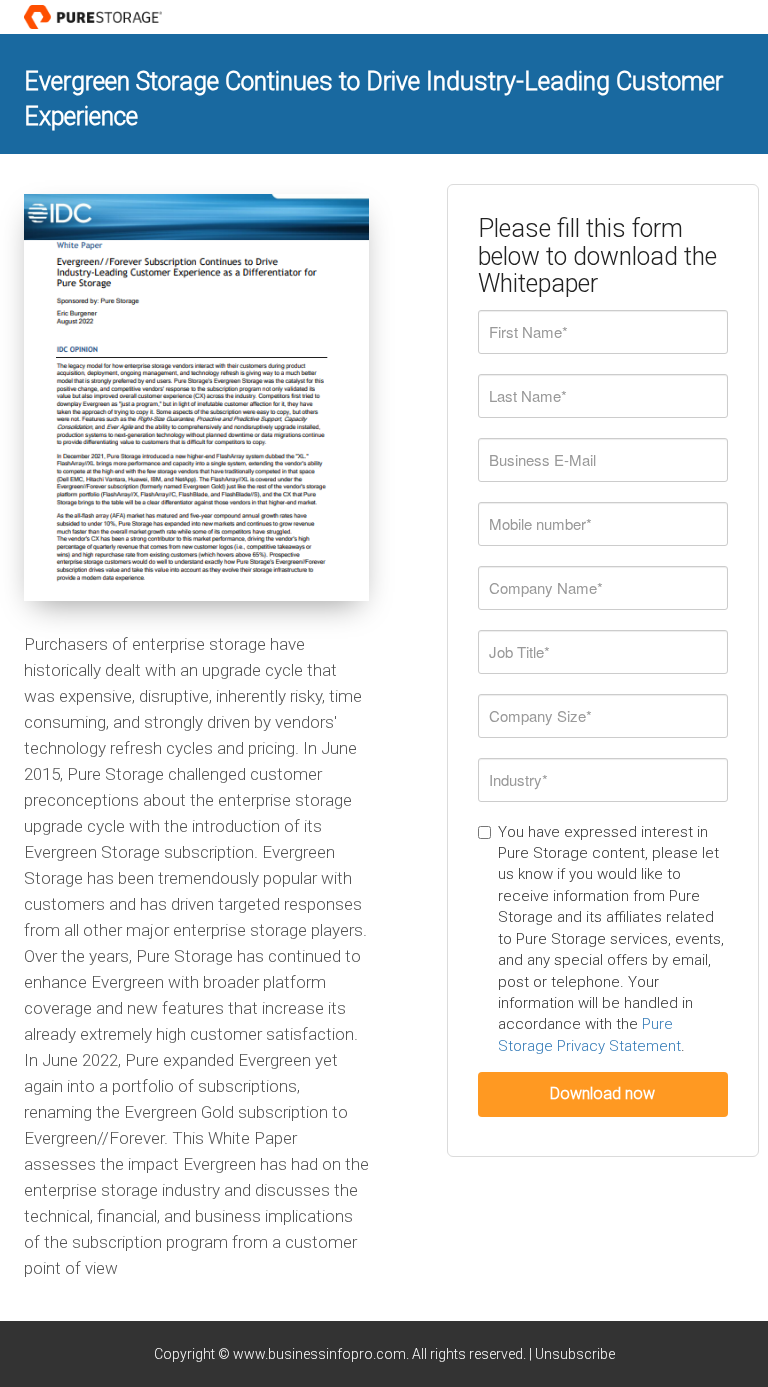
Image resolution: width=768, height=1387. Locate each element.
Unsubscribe (575, 1354)
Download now (602, 1093)
